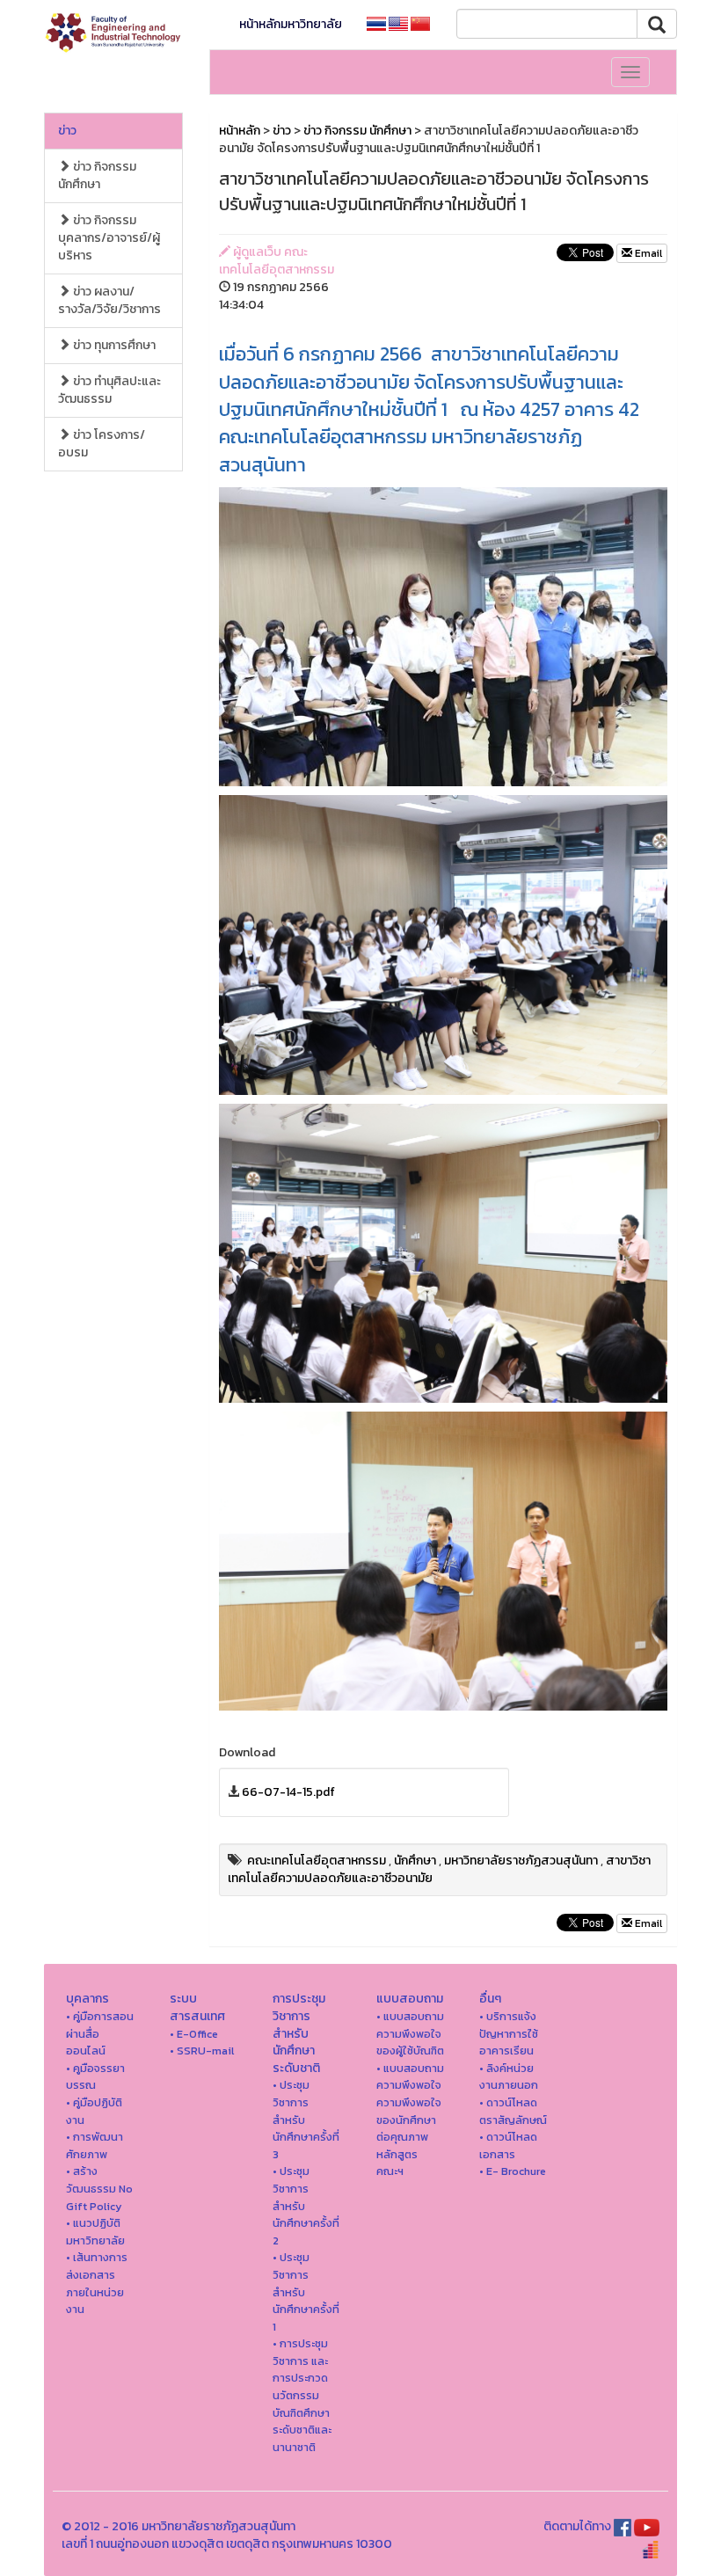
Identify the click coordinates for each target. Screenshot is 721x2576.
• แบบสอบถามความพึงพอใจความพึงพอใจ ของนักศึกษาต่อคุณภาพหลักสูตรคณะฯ (410, 2120)
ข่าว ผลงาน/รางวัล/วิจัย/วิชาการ (109, 300)
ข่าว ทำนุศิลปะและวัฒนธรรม (109, 390)
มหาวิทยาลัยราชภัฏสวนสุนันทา (521, 1861)
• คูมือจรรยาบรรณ (95, 2077)
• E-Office (194, 2034)
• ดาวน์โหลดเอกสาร (508, 2145)
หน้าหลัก (240, 131)
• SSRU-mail (202, 2051)
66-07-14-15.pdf (288, 1792)
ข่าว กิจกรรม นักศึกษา (97, 175)
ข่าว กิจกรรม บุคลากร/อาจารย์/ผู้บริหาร (109, 238)
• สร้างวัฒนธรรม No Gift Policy (99, 2188)
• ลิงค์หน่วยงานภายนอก (509, 2077)
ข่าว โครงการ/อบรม (102, 444)
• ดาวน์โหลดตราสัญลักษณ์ (513, 2111)
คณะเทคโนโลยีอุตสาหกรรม (317, 1861)
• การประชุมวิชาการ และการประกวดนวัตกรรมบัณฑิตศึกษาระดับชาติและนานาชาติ (302, 2395)
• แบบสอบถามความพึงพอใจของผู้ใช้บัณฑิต (410, 2033)
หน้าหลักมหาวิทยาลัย (291, 24)
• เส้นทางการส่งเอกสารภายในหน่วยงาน (97, 2283)
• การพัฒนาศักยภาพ (95, 2145)
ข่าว (67, 131)
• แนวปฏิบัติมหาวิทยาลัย (95, 2232)
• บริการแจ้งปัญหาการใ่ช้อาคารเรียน (509, 2033)
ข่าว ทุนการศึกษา (113, 345)
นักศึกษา (415, 1861)
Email (647, 253)
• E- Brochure (513, 2171)
